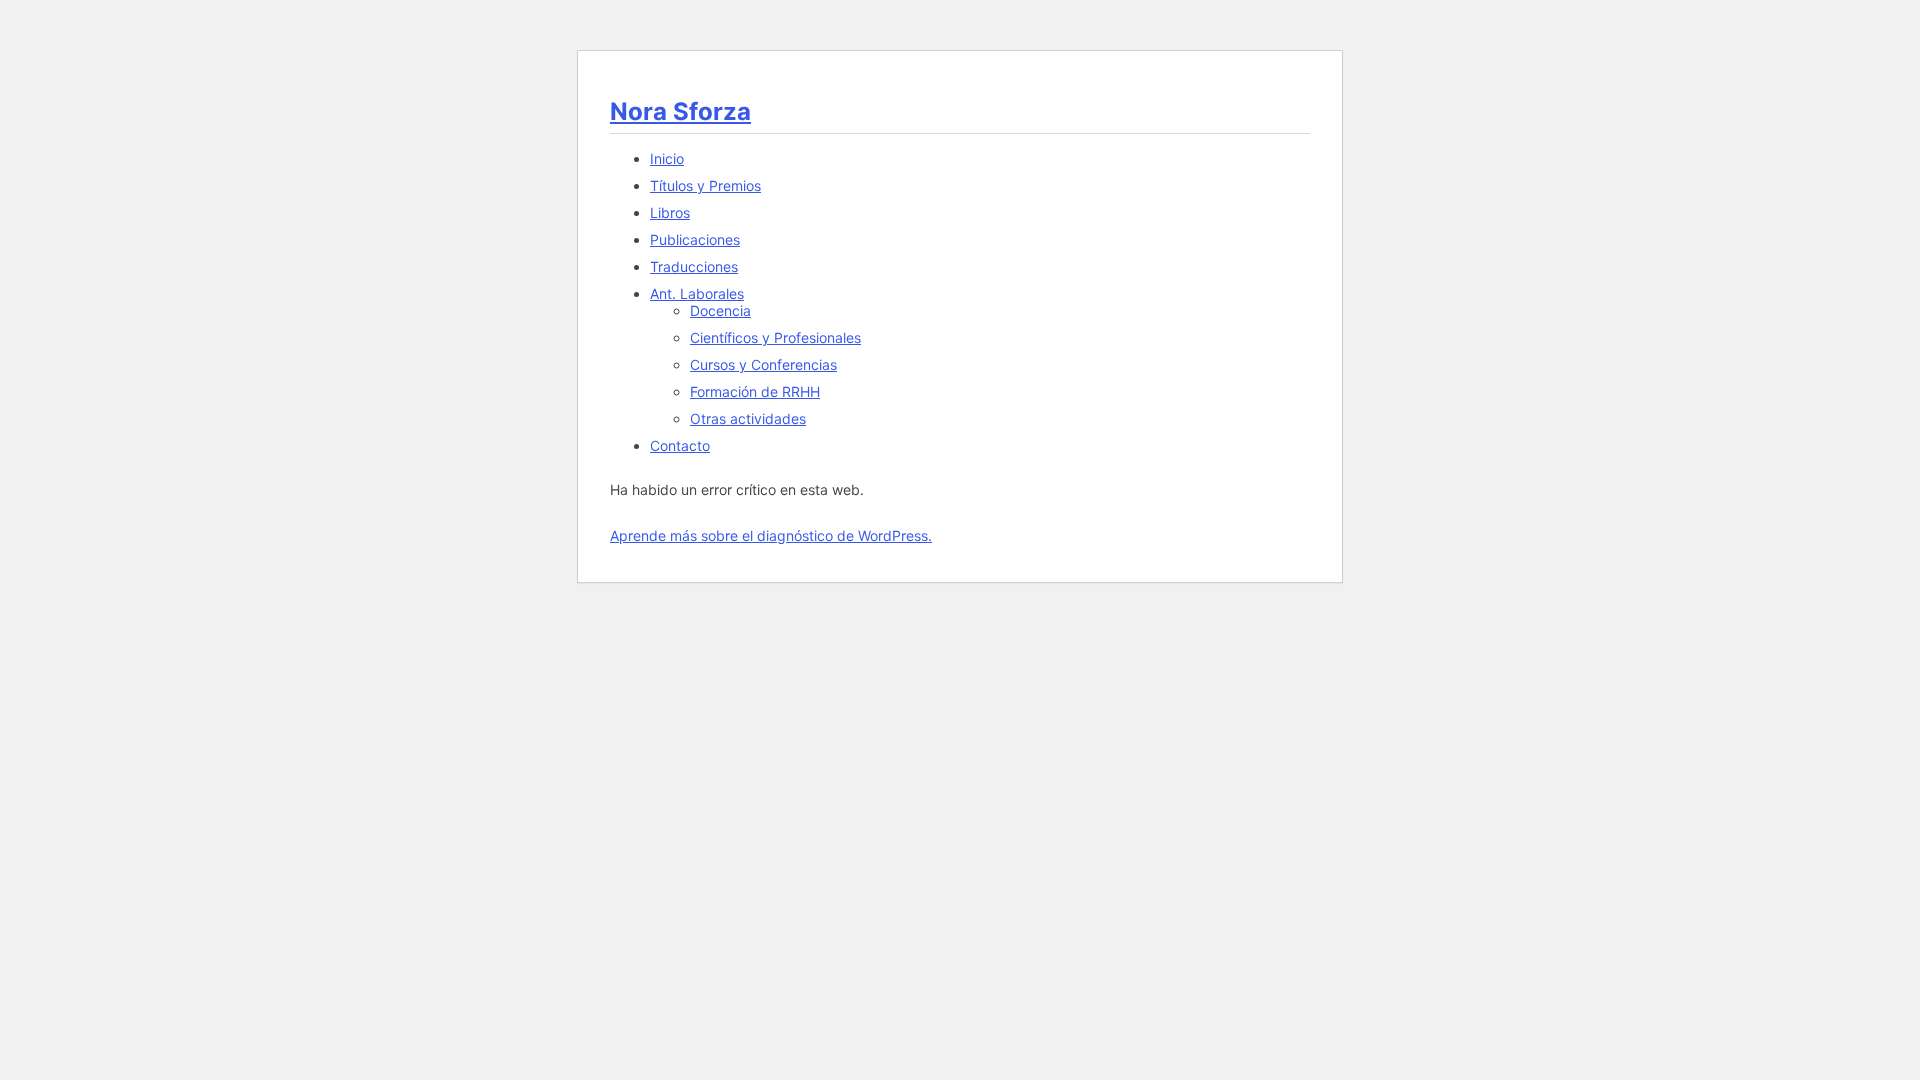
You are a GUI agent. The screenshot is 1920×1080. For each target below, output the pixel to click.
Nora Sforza (680, 111)
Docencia (720, 310)
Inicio (667, 158)
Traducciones (694, 266)
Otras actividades (748, 418)
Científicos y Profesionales (775, 337)
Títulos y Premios (705, 185)
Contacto (680, 445)
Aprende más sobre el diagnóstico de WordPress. (771, 535)
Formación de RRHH (755, 391)
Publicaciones (695, 239)
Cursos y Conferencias (763, 364)
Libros (670, 212)
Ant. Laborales (697, 293)
